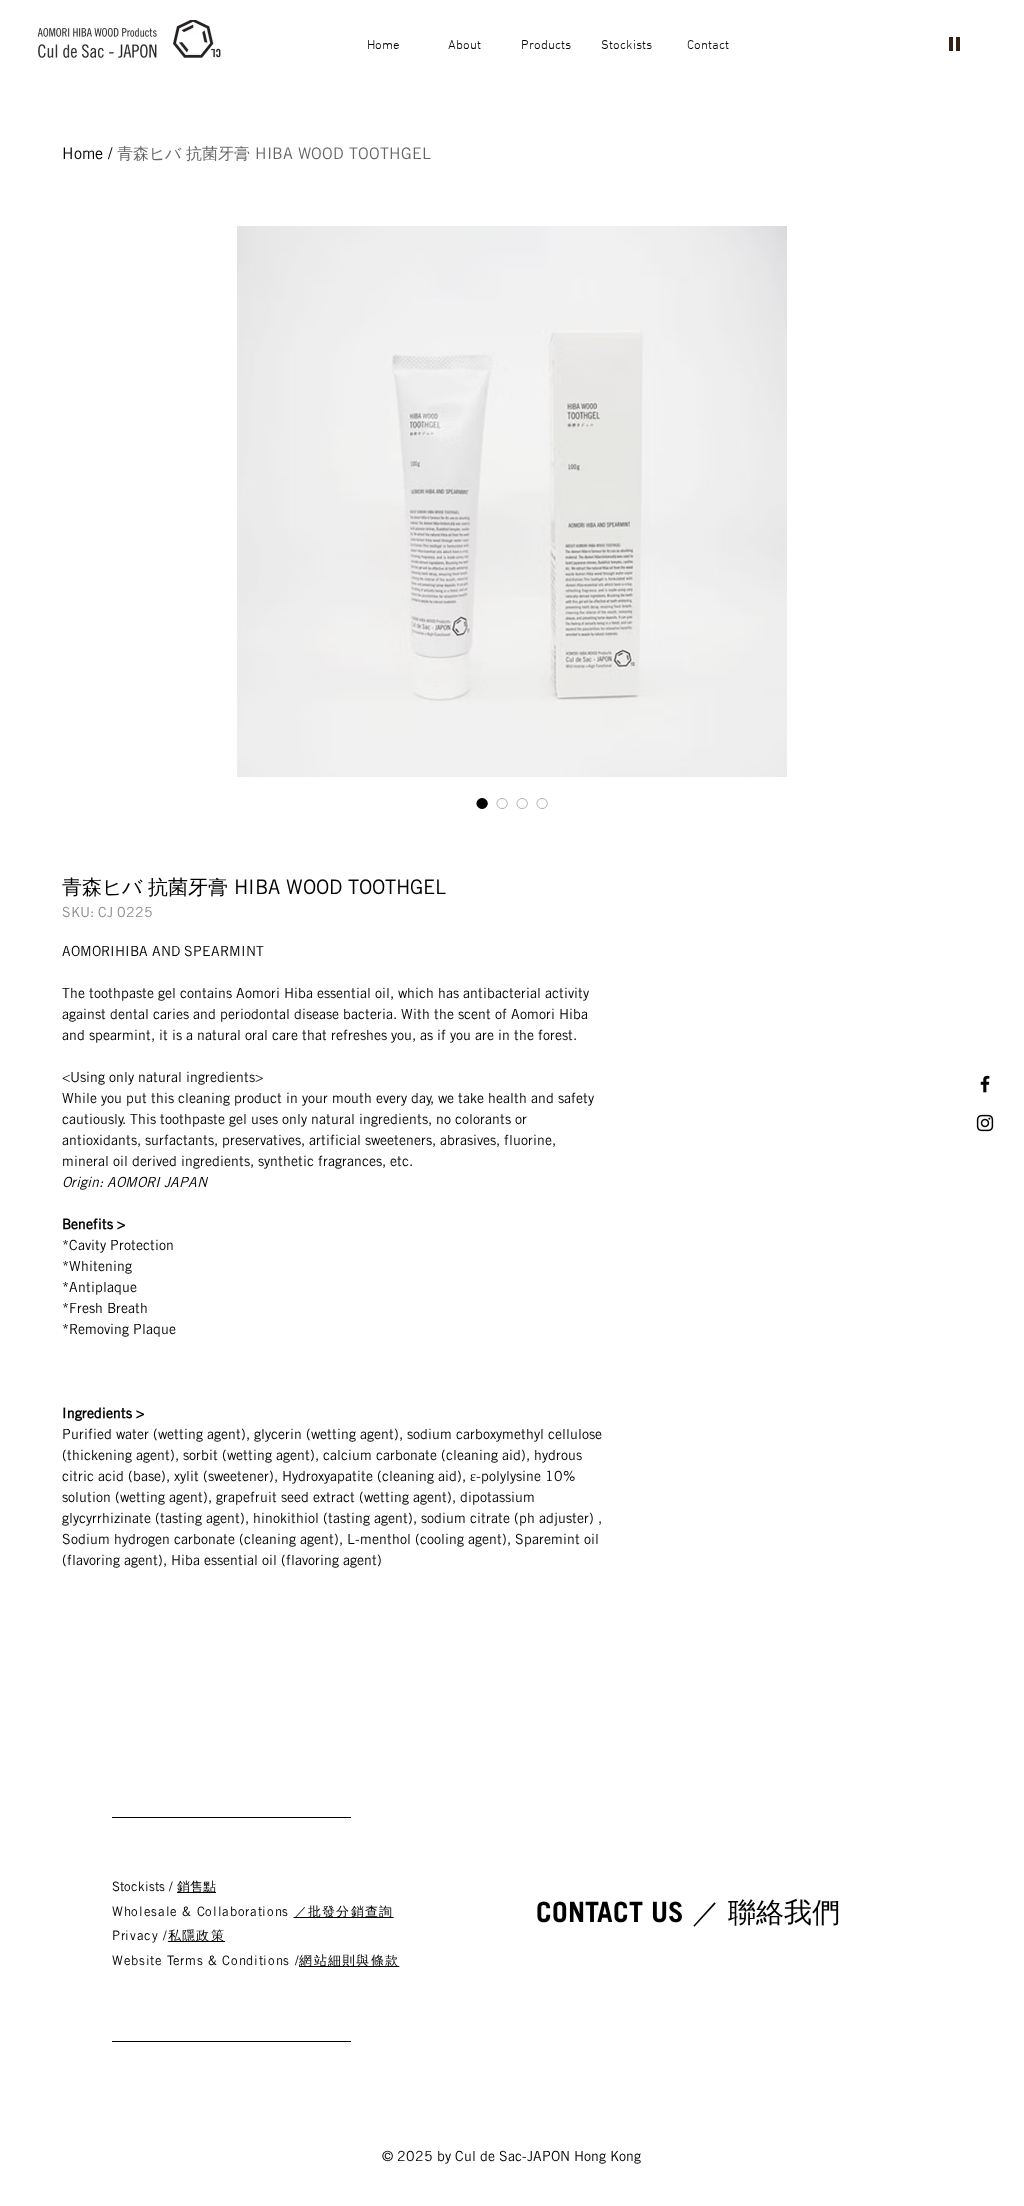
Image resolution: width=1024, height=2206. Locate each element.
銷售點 (196, 1886)
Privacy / (140, 1935)
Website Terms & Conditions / (205, 1960)
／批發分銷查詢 (344, 1911)
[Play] (954, 42)
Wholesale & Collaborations (203, 1911)
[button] (464, 46)
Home (82, 153)
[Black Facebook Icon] (985, 1084)
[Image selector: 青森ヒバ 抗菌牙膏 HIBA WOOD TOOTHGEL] (482, 803)
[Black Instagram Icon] (985, 1123)
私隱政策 (196, 1935)
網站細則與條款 (349, 1960)
